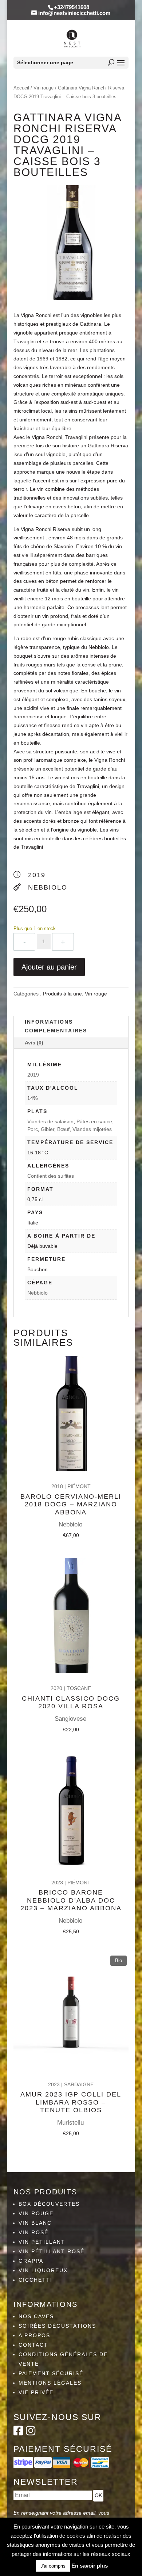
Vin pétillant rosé (52, 2251)
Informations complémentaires (56, 1026)
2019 (33, 1075)
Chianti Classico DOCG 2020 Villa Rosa (71, 1702)
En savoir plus (90, 2566)
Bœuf (63, 1129)
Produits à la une (62, 994)
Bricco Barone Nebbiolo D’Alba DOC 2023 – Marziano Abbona (71, 1900)
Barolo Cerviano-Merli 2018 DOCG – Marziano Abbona (71, 1504)
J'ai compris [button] (53, 2566)
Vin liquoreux (43, 2270)
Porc (33, 1129)
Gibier (48, 1129)
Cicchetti (35, 2280)
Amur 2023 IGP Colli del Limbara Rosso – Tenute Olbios (71, 2102)
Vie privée (36, 2392)
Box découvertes (49, 2204)
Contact (33, 2345)
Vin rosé (33, 2232)
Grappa (31, 2261)
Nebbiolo (38, 1293)
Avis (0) (34, 1043)
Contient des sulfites (51, 1176)
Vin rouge (44, 88)
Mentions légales (50, 2383)
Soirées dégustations (57, 2326)
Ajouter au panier (49, 967)
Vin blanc (35, 2223)
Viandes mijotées (92, 1129)
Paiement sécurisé (51, 2373)
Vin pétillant (42, 2242)
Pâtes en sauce (94, 1121)
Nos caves (36, 2316)
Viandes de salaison (50, 1121)
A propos (34, 2335)
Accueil (21, 88)
